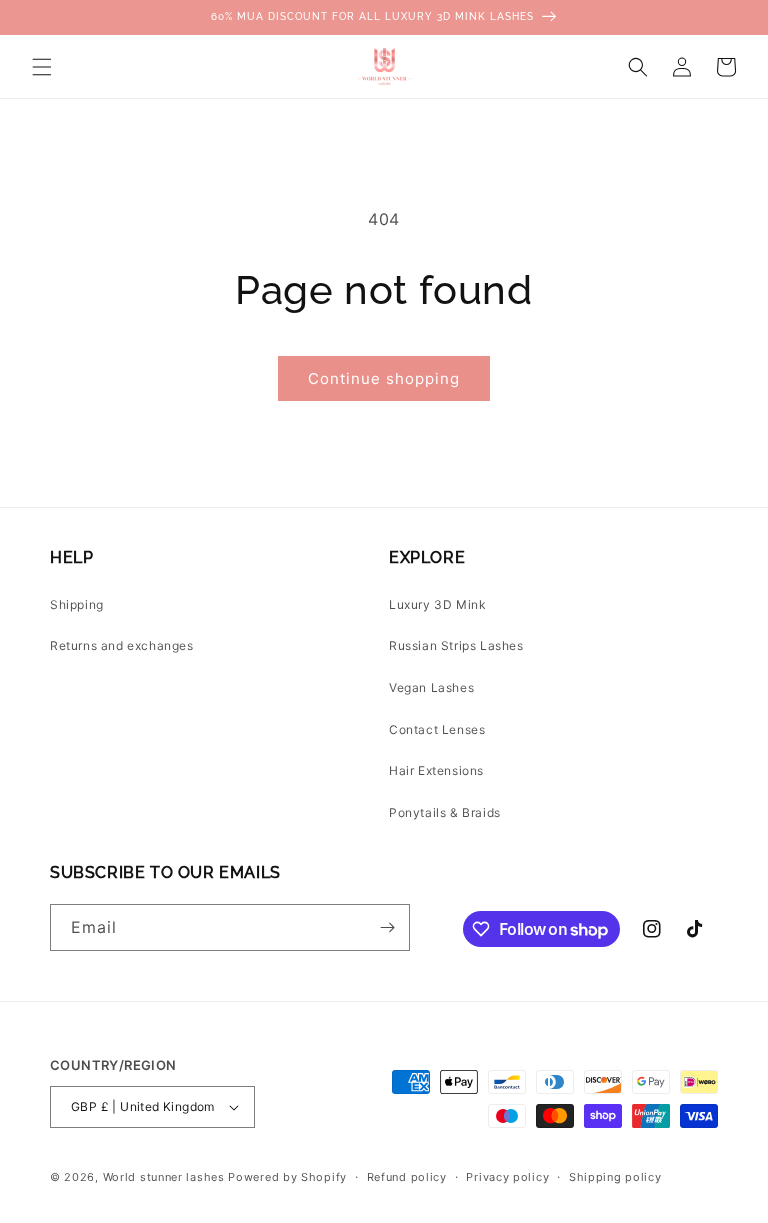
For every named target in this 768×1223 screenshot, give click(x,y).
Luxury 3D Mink (437, 604)
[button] (42, 67)
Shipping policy (615, 1177)
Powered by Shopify (287, 1177)
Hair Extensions (436, 770)
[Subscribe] (387, 927)
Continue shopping (384, 378)
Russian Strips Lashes (456, 645)
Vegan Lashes (431, 687)
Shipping (77, 604)
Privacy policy (507, 1177)
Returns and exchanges (122, 645)
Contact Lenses (437, 729)
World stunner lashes (166, 1177)
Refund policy (407, 1177)
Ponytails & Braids (445, 812)
